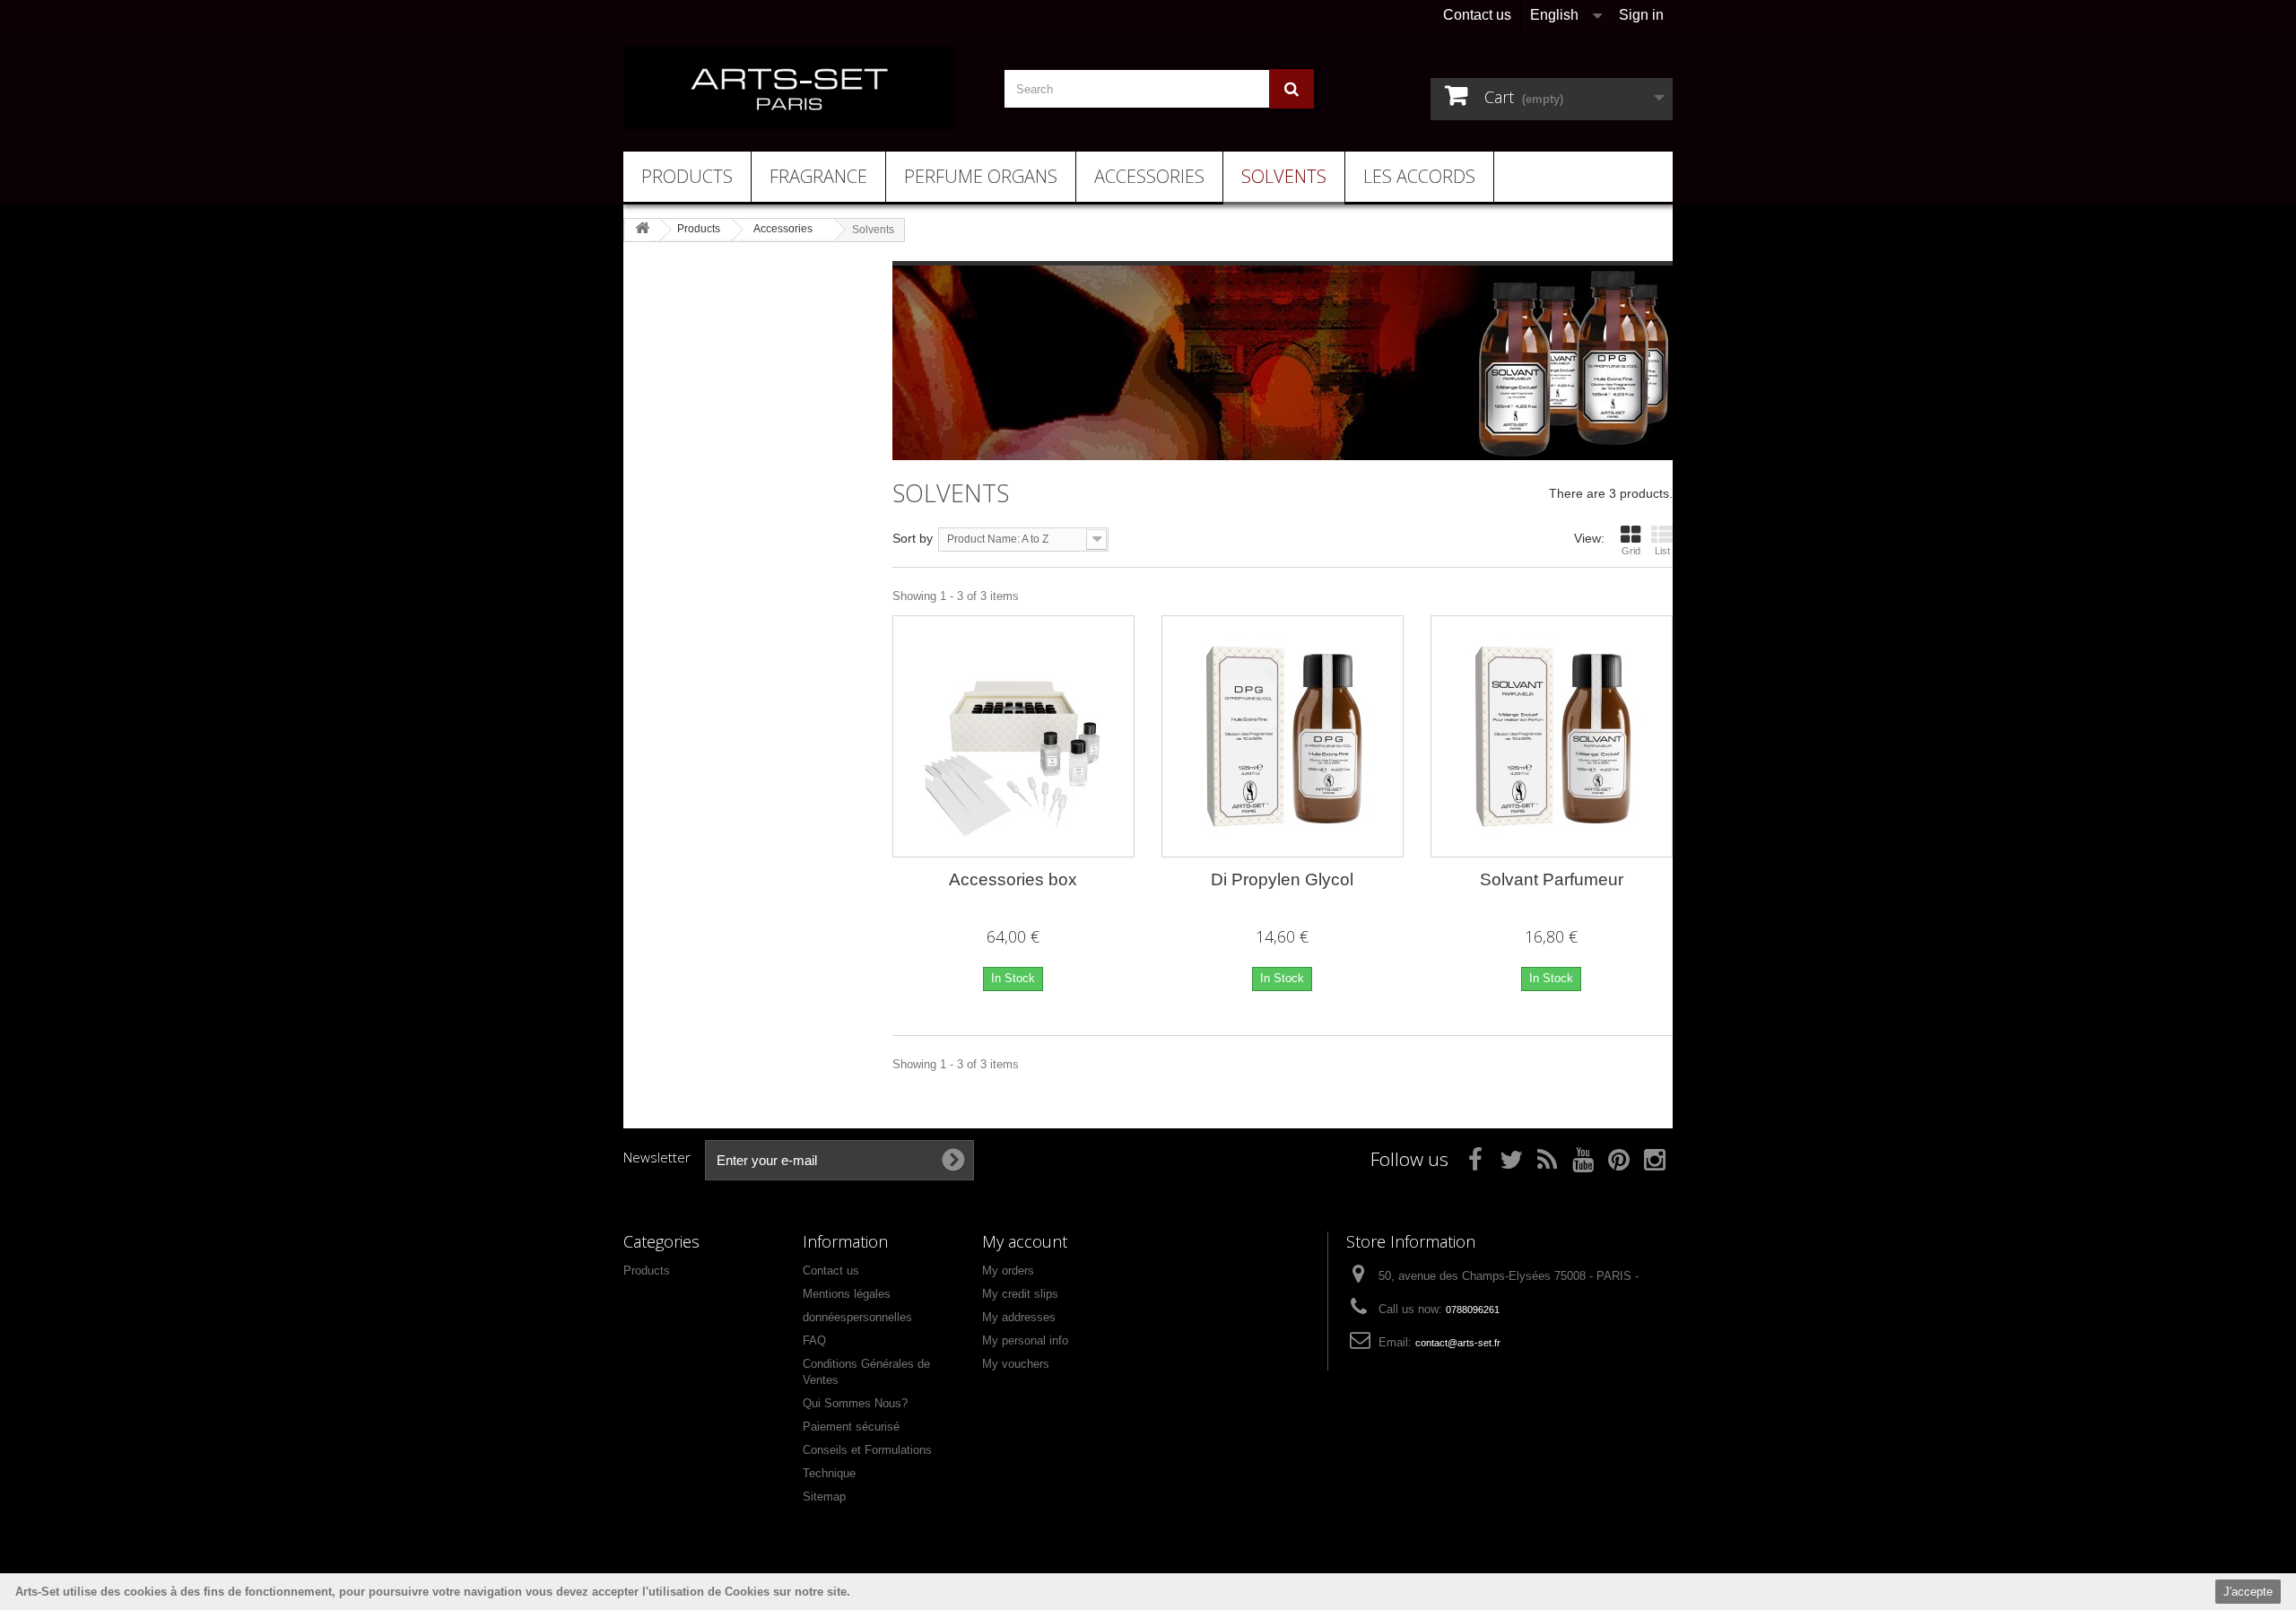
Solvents (1284, 176)
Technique (829, 1473)
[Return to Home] (642, 229)
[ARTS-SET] (789, 88)
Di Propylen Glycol (1282, 879)
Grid (1631, 551)
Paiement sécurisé (851, 1427)
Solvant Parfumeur (1552, 879)
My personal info (1025, 1340)
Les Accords (1419, 176)
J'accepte (2248, 1592)
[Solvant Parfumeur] (1552, 736)
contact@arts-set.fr (1458, 1343)
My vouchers (1016, 1364)
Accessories (1149, 176)
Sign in (1641, 15)
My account (1025, 1241)
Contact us (1477, 15)
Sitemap (824, 1497)
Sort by (913, 538)
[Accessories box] (1013, 736)
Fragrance (818, 176)
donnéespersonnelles (857, 1317)
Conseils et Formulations (867, 1450)
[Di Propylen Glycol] (1283, 736)
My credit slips (1020, 1294)
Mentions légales (847, 1294)
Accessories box (1013, 879)
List (1662, 551)
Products (687, 176)
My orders (1008, 1271)
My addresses (1019, 1317)
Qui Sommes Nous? (855, 1403)
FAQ (814, 1340)
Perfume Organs (981, 176)
